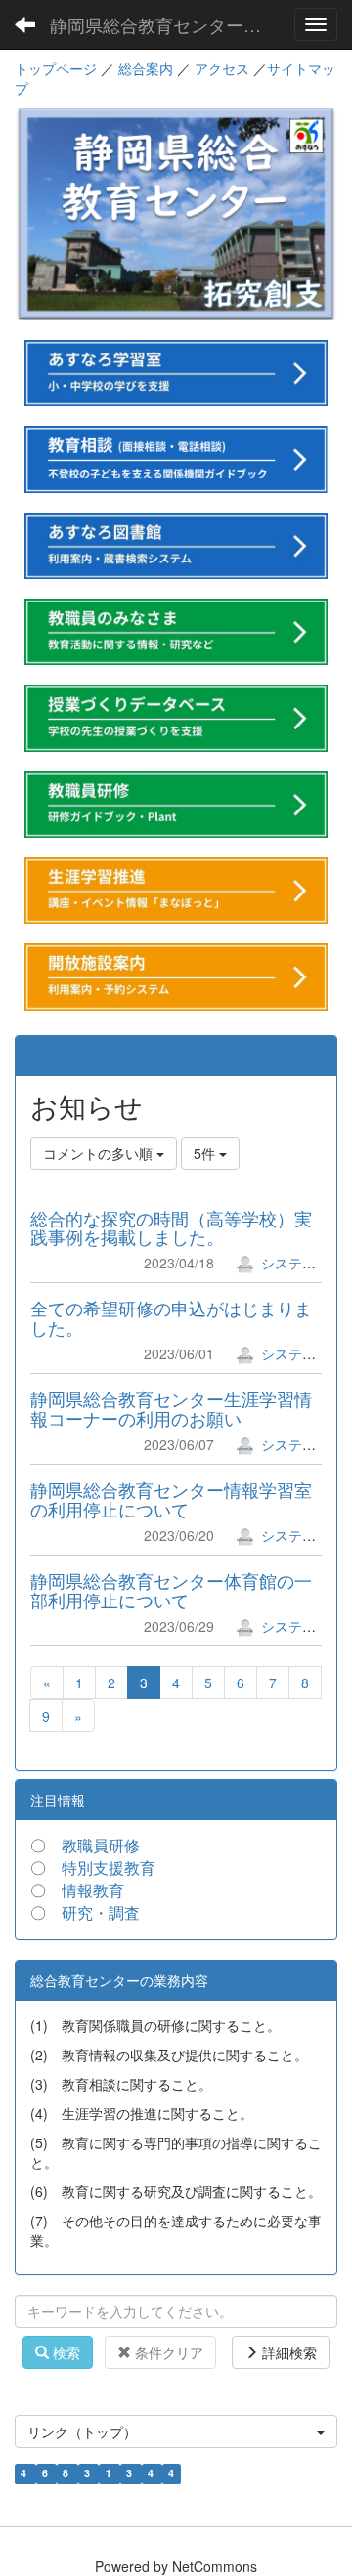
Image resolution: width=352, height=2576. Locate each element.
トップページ (56, 68)
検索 (65, 2352)
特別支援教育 (109, 1868)
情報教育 (93, 1890)
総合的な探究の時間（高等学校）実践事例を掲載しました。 (171, 1227)
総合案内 (146, 68)
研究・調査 (101, 1912)
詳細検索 (287, 2352)
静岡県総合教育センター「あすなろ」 (166, 24)
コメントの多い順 (100, 1153)
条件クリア (167, 2352)
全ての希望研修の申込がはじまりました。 (171, 1317)
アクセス (222, 68)
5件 (206, 1153)
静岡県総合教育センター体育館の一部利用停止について (171, 1590)
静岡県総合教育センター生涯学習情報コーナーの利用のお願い (171, 1408)
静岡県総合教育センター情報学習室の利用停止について (171, 1499)
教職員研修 (101, 1845)
